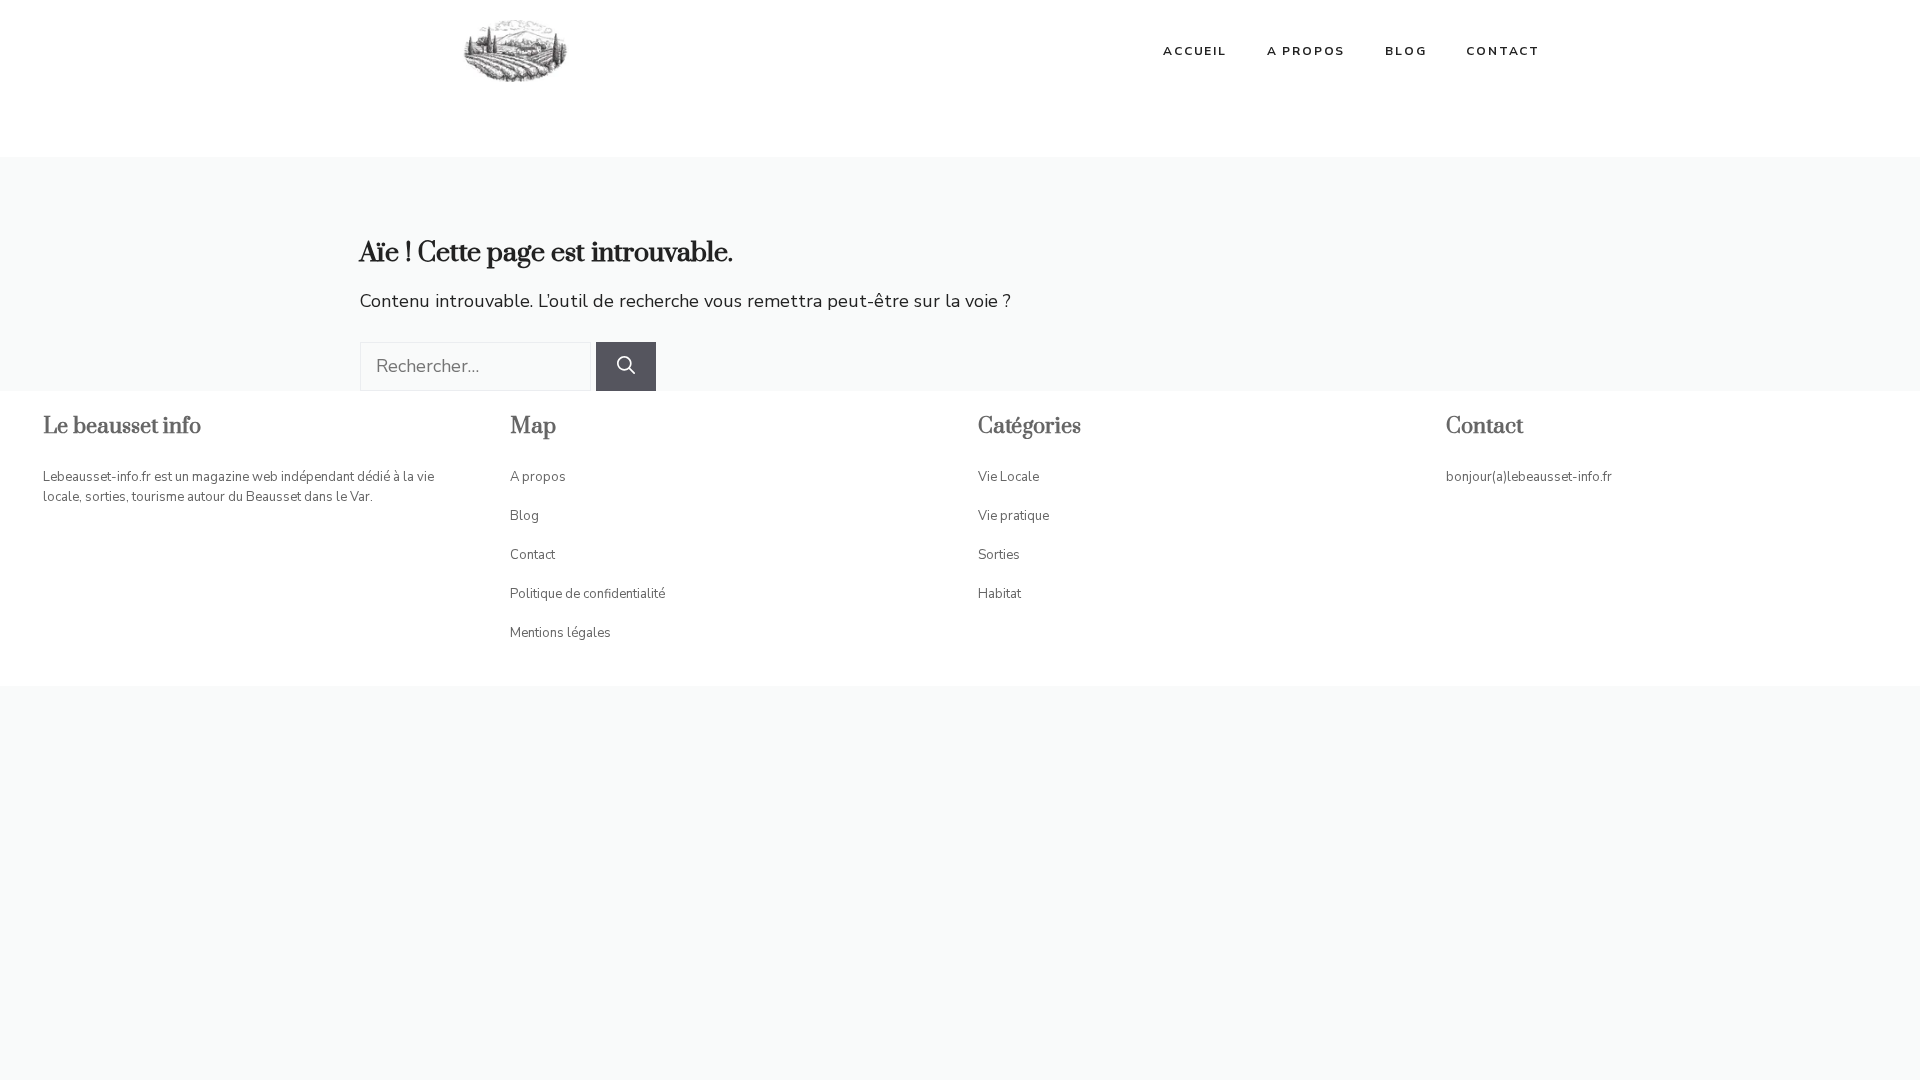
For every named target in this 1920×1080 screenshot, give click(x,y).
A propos (1306, 51)
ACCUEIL (1195, 51)
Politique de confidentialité (587, 594)
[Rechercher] (626, 366)
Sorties (999, 555)
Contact (1503, 51)
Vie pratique (1013, 516)
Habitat (999, 594)
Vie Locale (1008, 477)
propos (544, 477)
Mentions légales (560, 633)
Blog (1405, 51)
